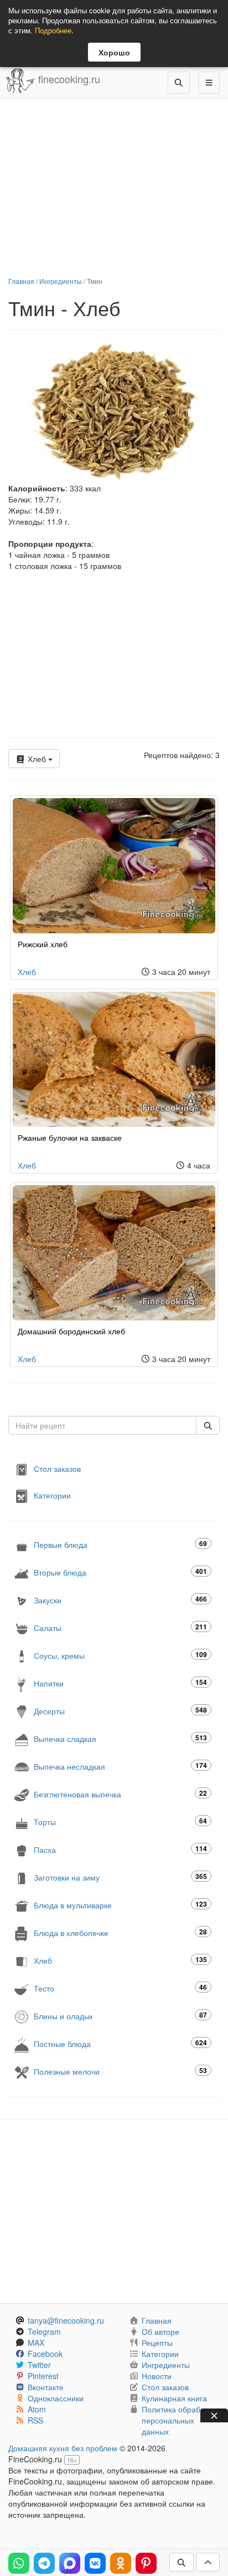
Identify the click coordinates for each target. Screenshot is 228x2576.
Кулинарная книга (174, 2398)
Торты (120, 1822)
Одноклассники (56, 2398)
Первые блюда (120, 1544)
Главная (21, 281)
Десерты (120, 1711)
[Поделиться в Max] (70, 2563)
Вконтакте (46, 2387)
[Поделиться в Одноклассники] (121, 2563)
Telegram (44, 2331)
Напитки (120, 1683)
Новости (157, 2376)
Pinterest (43, 2376)
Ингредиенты (61, 281)
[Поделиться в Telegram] (44, 2563)
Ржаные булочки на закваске (70, 1137)
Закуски (120, 1600)
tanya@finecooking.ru (66, 2320)
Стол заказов (57, 1468)
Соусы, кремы (120, 1655)
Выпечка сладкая (120, 1738)
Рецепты (157, 2343)
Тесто (120, 1988)
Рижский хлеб (43, 944)
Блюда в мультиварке (120, 1905)
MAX (36, 2343)
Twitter (39, 2365)
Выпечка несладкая (120, 1766)
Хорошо (114, 52)
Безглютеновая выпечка (120, 1794)
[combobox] (102, 1425)
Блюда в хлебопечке (120, 1932)
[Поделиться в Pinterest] (146, 2563)
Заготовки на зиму (120, 1877)
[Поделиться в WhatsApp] (19, 2563)
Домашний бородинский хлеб (71, 1331)
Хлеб (37, 759)
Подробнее (53, 30)
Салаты (120, 1627)
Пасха (120, 1849)
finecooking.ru (68, 79)
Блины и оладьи (120, 2016)
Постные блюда (120, 2043)
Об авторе (160, 2331)
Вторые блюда (120, 1572)
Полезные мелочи (120, 2071)
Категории (52, 1495)
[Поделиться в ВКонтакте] (95, 2563)
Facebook (45, 2354)
